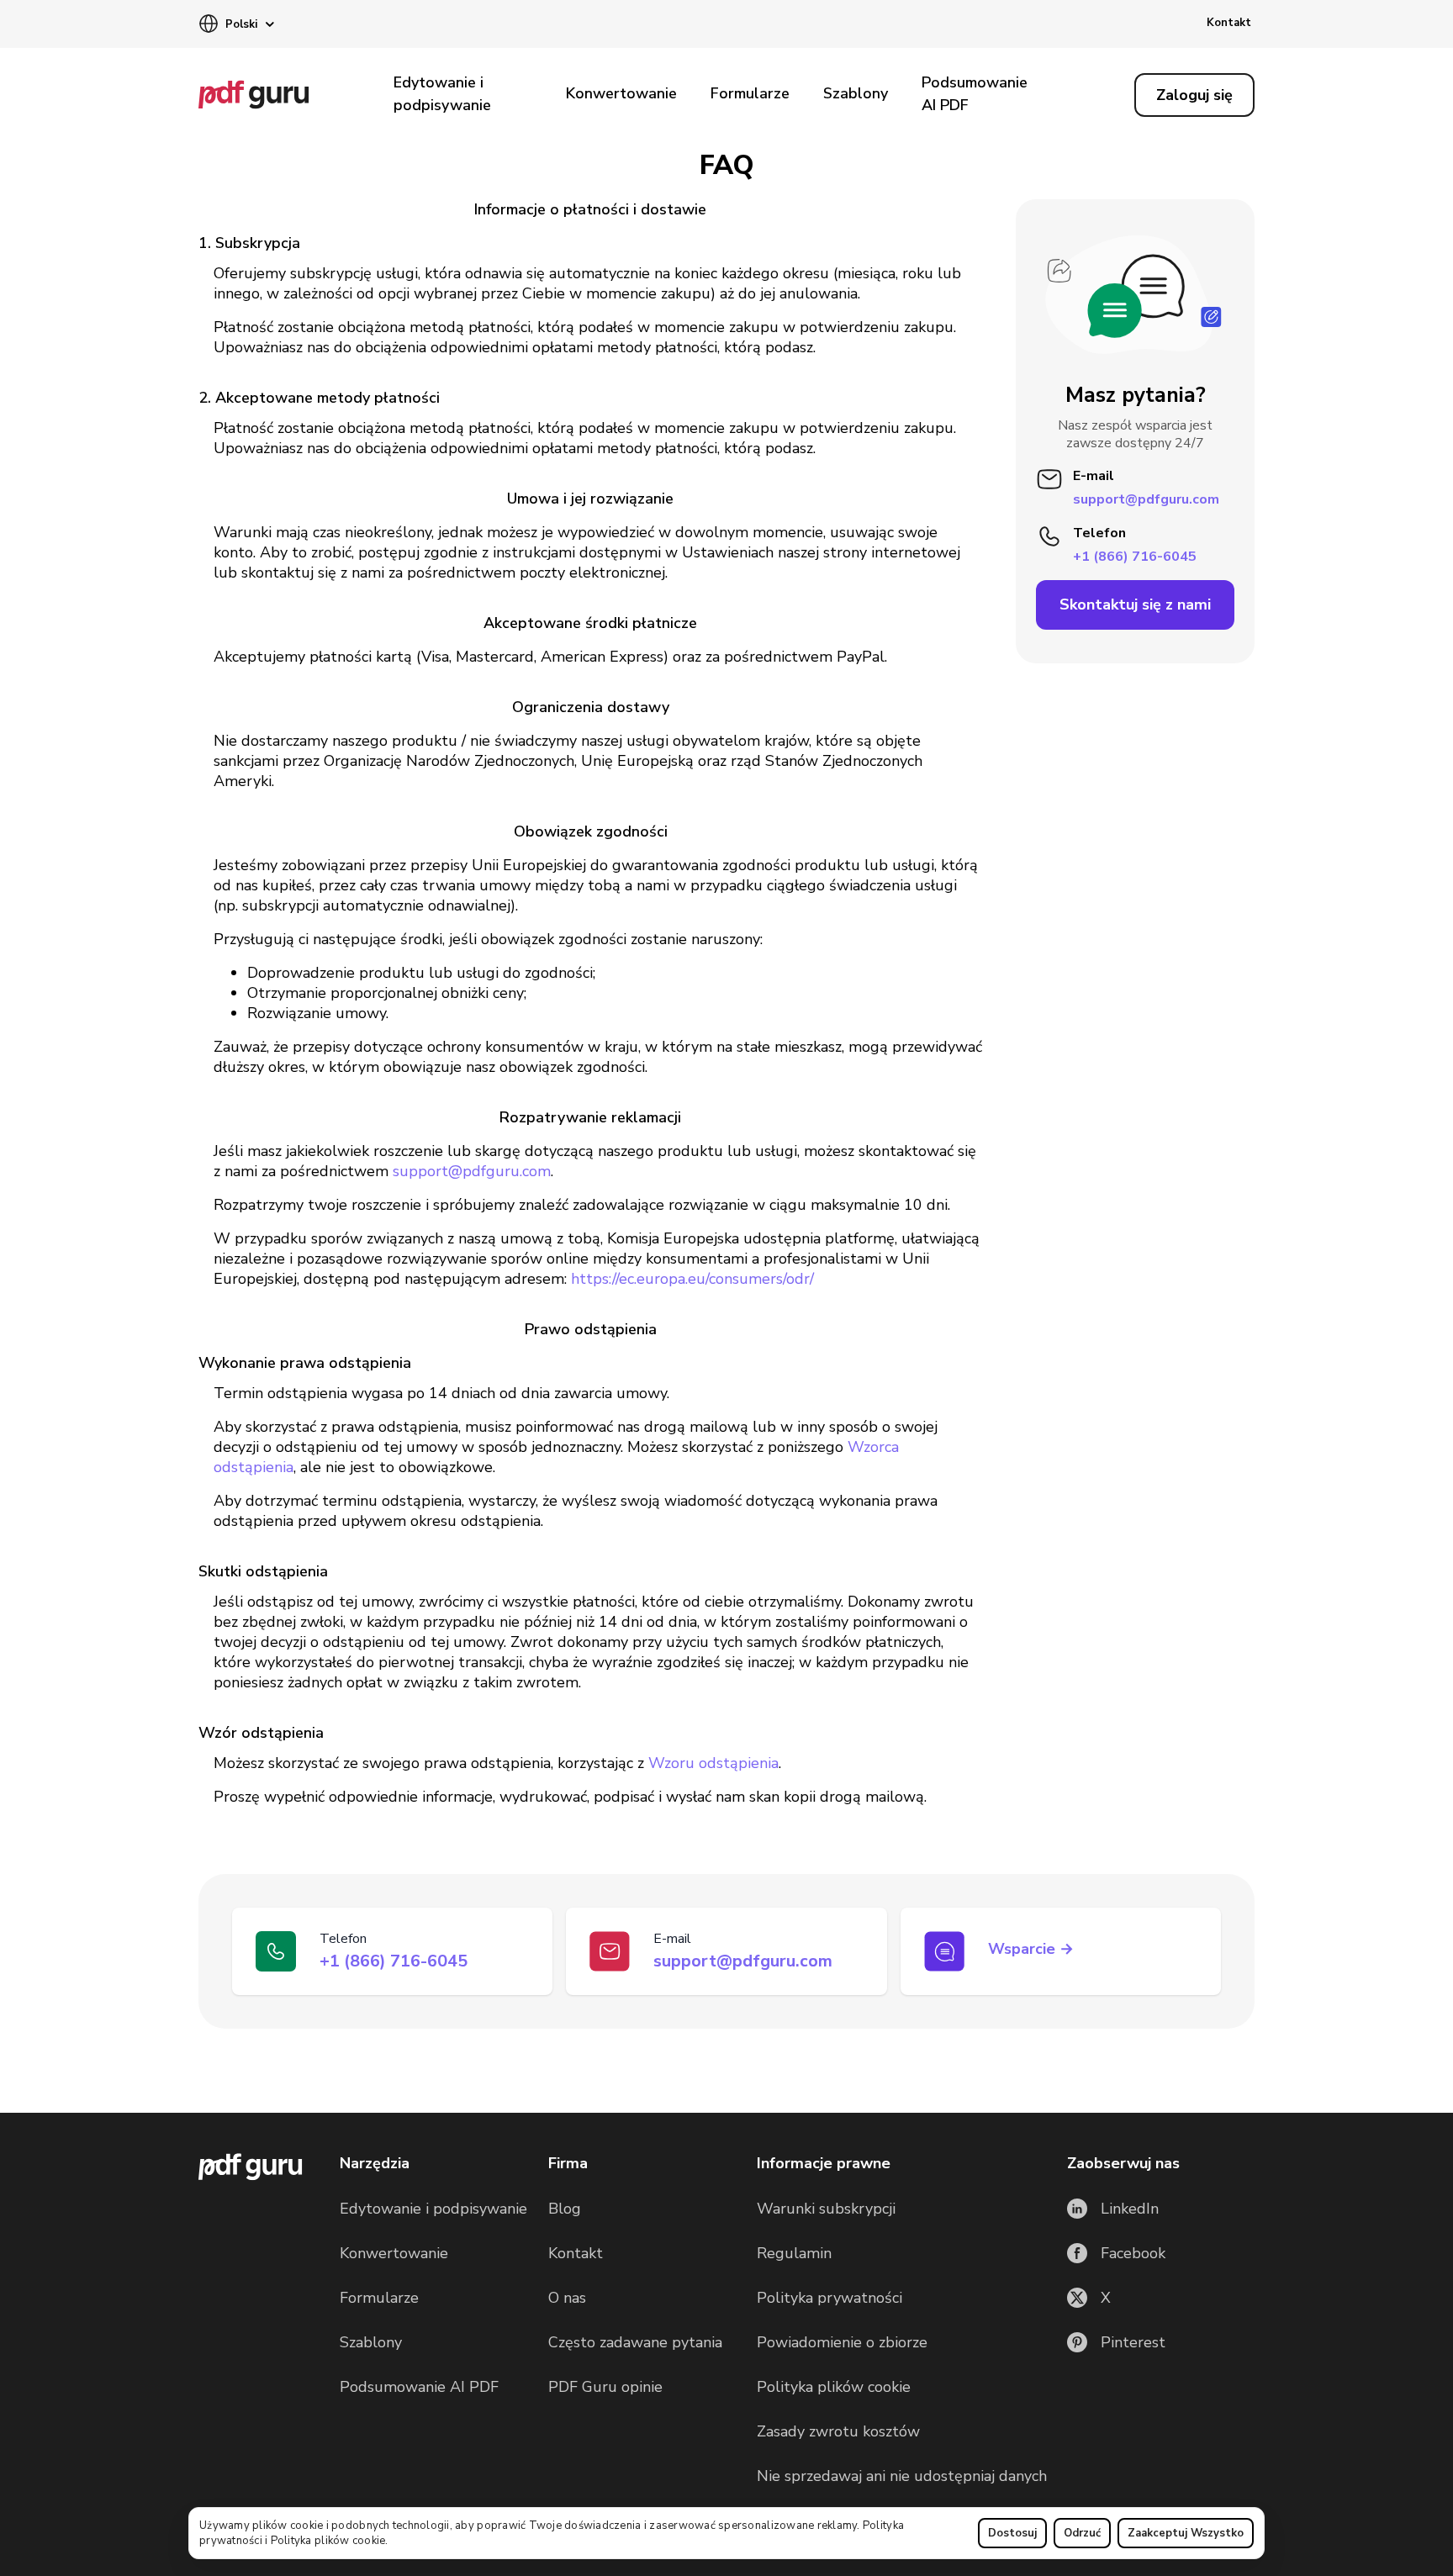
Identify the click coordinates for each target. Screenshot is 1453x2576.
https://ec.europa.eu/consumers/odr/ (692, 1279)
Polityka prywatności (830, 2298)
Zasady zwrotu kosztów (838, 2431)
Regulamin (794, 2253)
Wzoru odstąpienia (713, 1763)
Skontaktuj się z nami (1135, 604)
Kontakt (1229, 23)
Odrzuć (1082, 2533)
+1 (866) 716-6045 (1135, 556)
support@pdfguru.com (472, 1171)
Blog (565, 2209)
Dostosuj (1012, 2533)
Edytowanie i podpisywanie (442, 94)
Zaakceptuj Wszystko (1186, 2533)
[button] (236, 25)
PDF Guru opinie (605, 2387)
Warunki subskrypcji (826, 2209)
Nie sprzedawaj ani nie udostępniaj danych (902, 2476)
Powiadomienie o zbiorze (842, 2342)
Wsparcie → (1031, 1949)
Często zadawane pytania (635, 2342)
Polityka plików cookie (328, 2541)
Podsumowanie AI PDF (975, 94)
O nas (567, 2298)
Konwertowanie (621, 93)
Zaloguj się (1194, 95)
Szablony (856, 93)
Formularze (750, 93)
